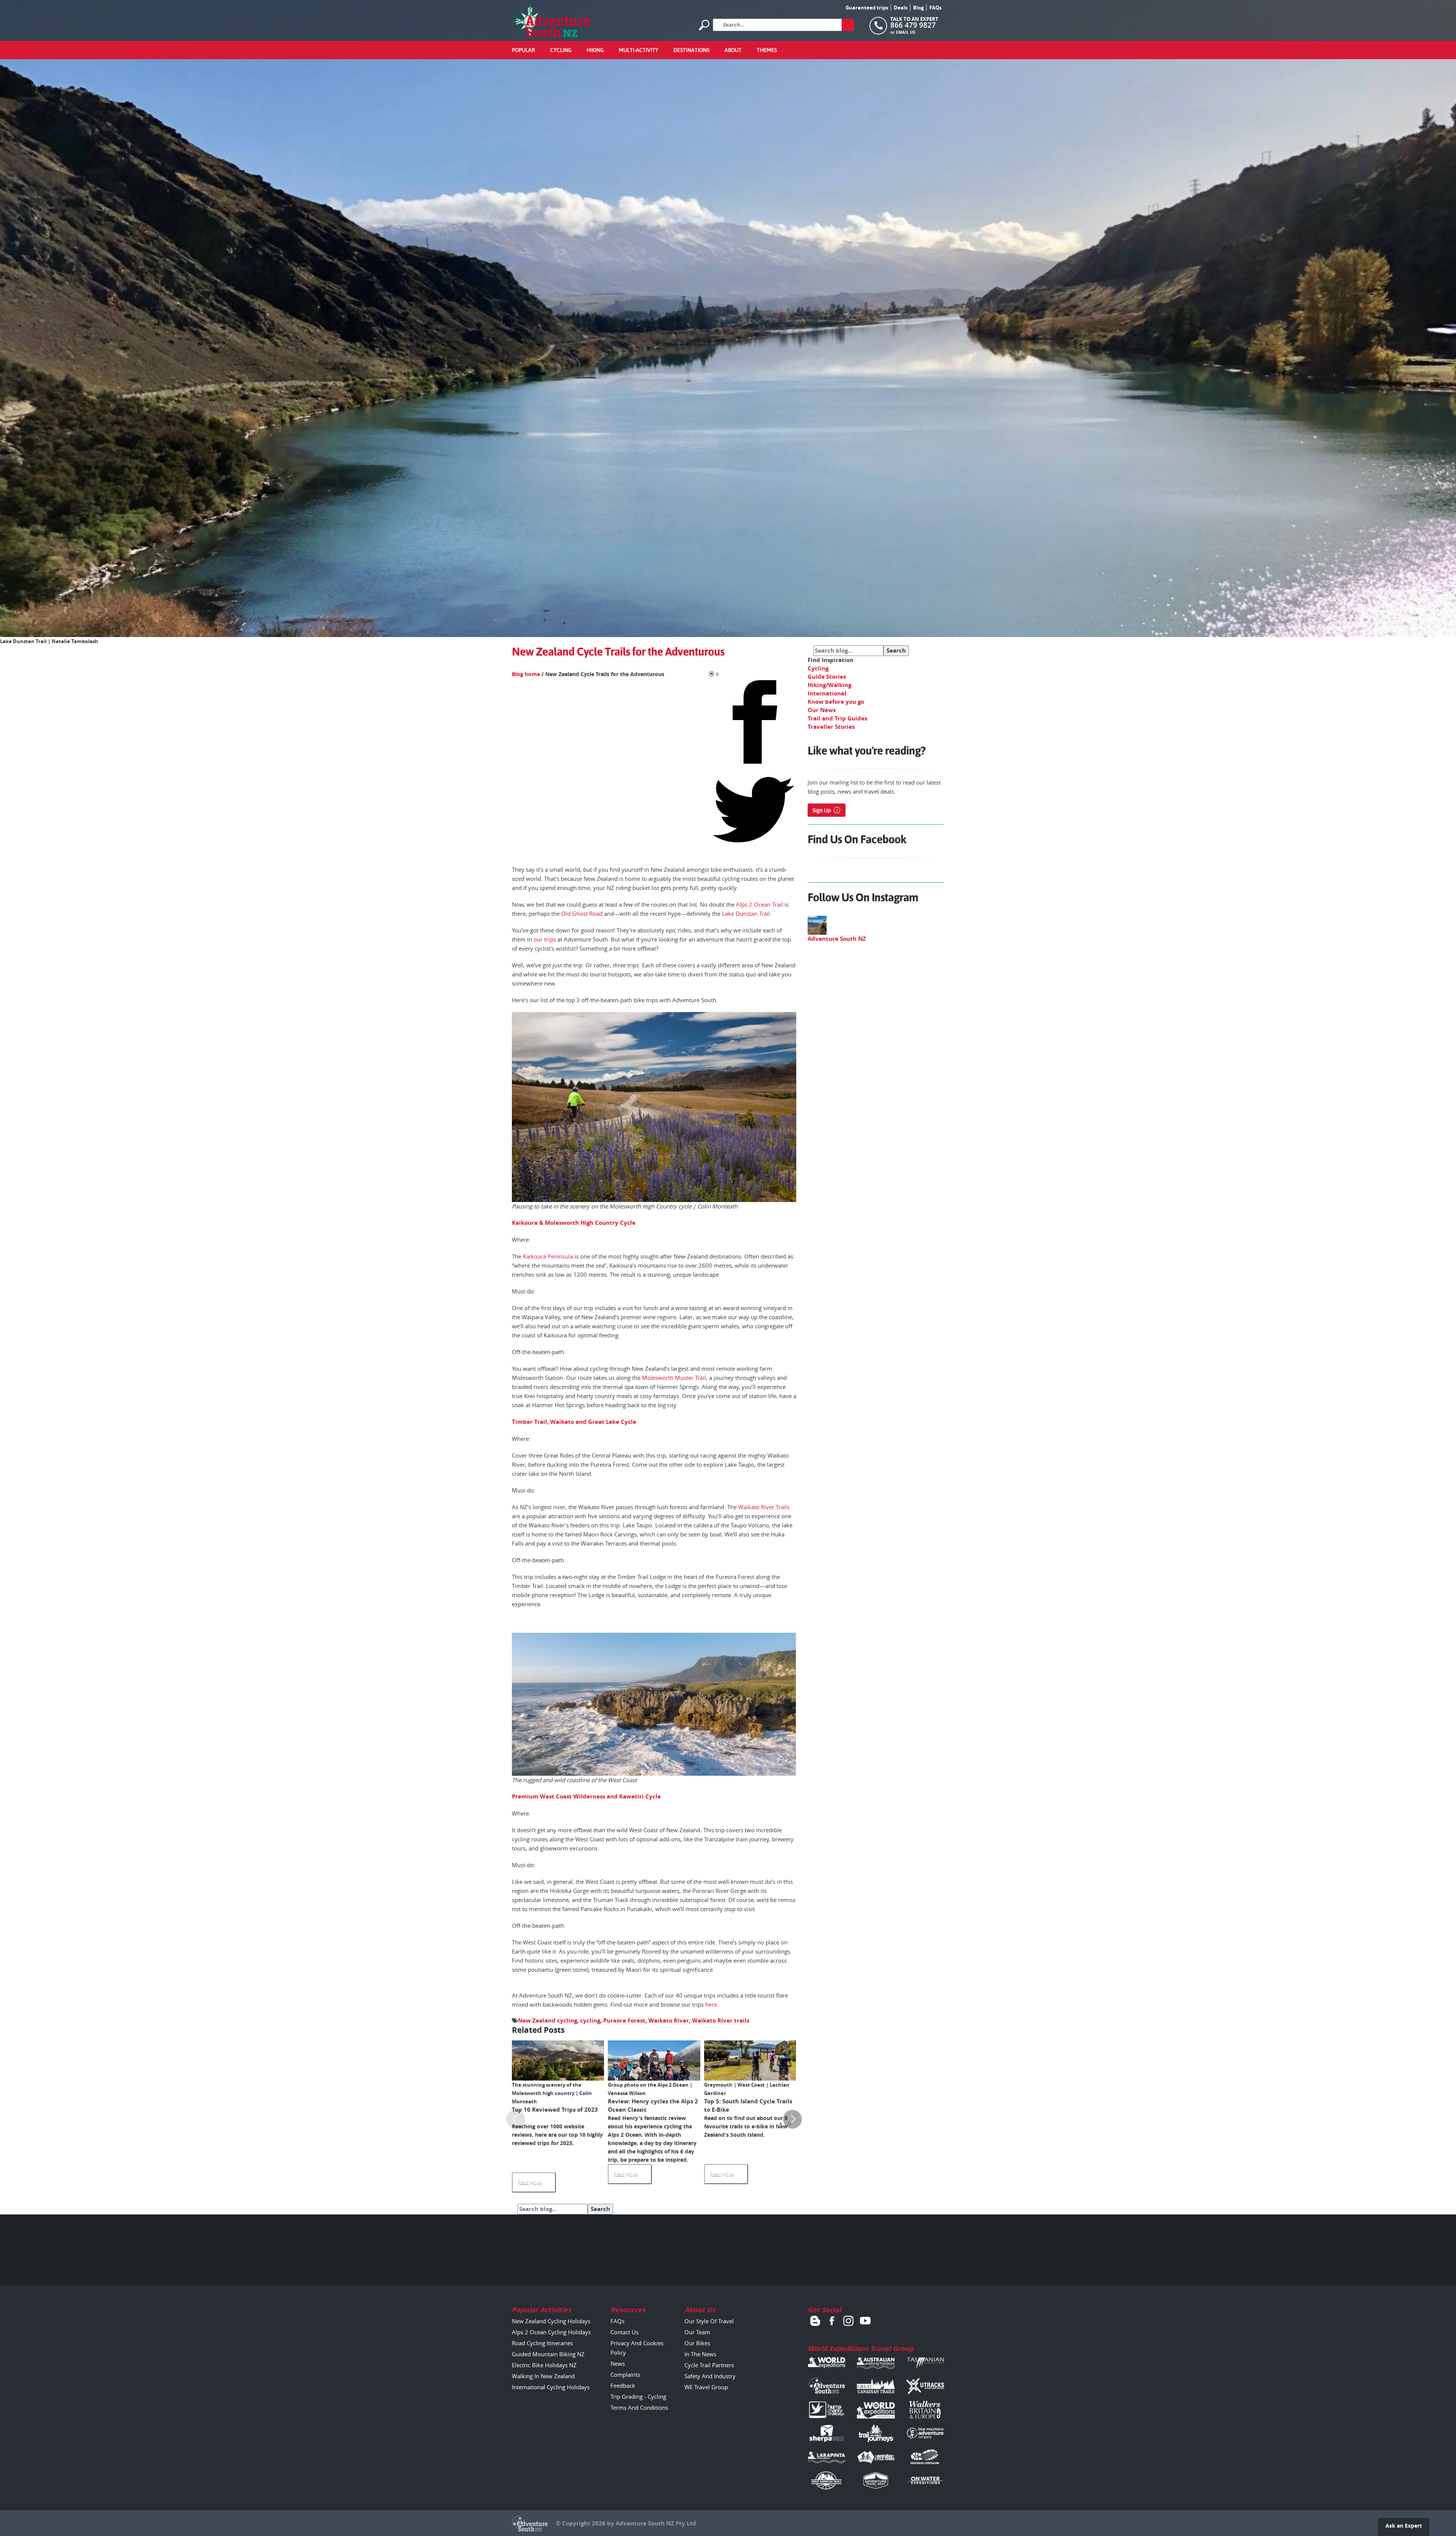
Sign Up (822, 810)
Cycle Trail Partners (709, 2365)
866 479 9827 (913, 25)
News (618, 2363)
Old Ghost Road (582, 913)
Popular (523, 50)
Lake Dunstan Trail (746, 913)
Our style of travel (709, 2321)
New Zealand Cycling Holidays (551, 2321)
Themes (767, 50)
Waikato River (669, 2020)
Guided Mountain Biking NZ (548, 2354)
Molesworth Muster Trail (674, 1378)
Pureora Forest (624, 2020)
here (711, 2004)
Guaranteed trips (867, 8)
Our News (822, 710)
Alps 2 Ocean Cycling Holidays (551, 2332)
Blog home (526, 674)
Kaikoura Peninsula (548, 1256)
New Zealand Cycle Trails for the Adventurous (618, 652)
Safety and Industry (710, 2376)
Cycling (561, 50)
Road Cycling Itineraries (542, 2343)
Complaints (625, 2374)
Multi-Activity (639, 50)
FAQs (935, 8)
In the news (700, 2354)
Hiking (595, 50)
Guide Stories (827, 677)
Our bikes (697, 2343)
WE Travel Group (706, 2387)
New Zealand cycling (548, 2020)
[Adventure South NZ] (551, 21)
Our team (697, 2332)
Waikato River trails (721, 2020)
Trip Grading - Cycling (638, 2396)
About (733, 50)
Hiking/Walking (829, 685)
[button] (781, 2124)
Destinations (691, 50)
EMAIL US (906, 32)
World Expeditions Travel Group (861, 2348)
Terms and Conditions (639, 2407)
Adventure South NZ (837, 939)
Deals (901, 8)
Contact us (624, 2332)
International (827, 693)
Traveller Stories (831, 727)
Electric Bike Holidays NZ (544, 2365)
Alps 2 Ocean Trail (759, 904)
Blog (918, 8)
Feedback (623, 2385)
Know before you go (836, 702)
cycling (590, 2020)
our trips (545, 939)
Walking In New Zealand (543, 2376)
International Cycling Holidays (551, 2387)
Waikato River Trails (764, 1507)
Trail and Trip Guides (837, 718)
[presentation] (516, 2119)
